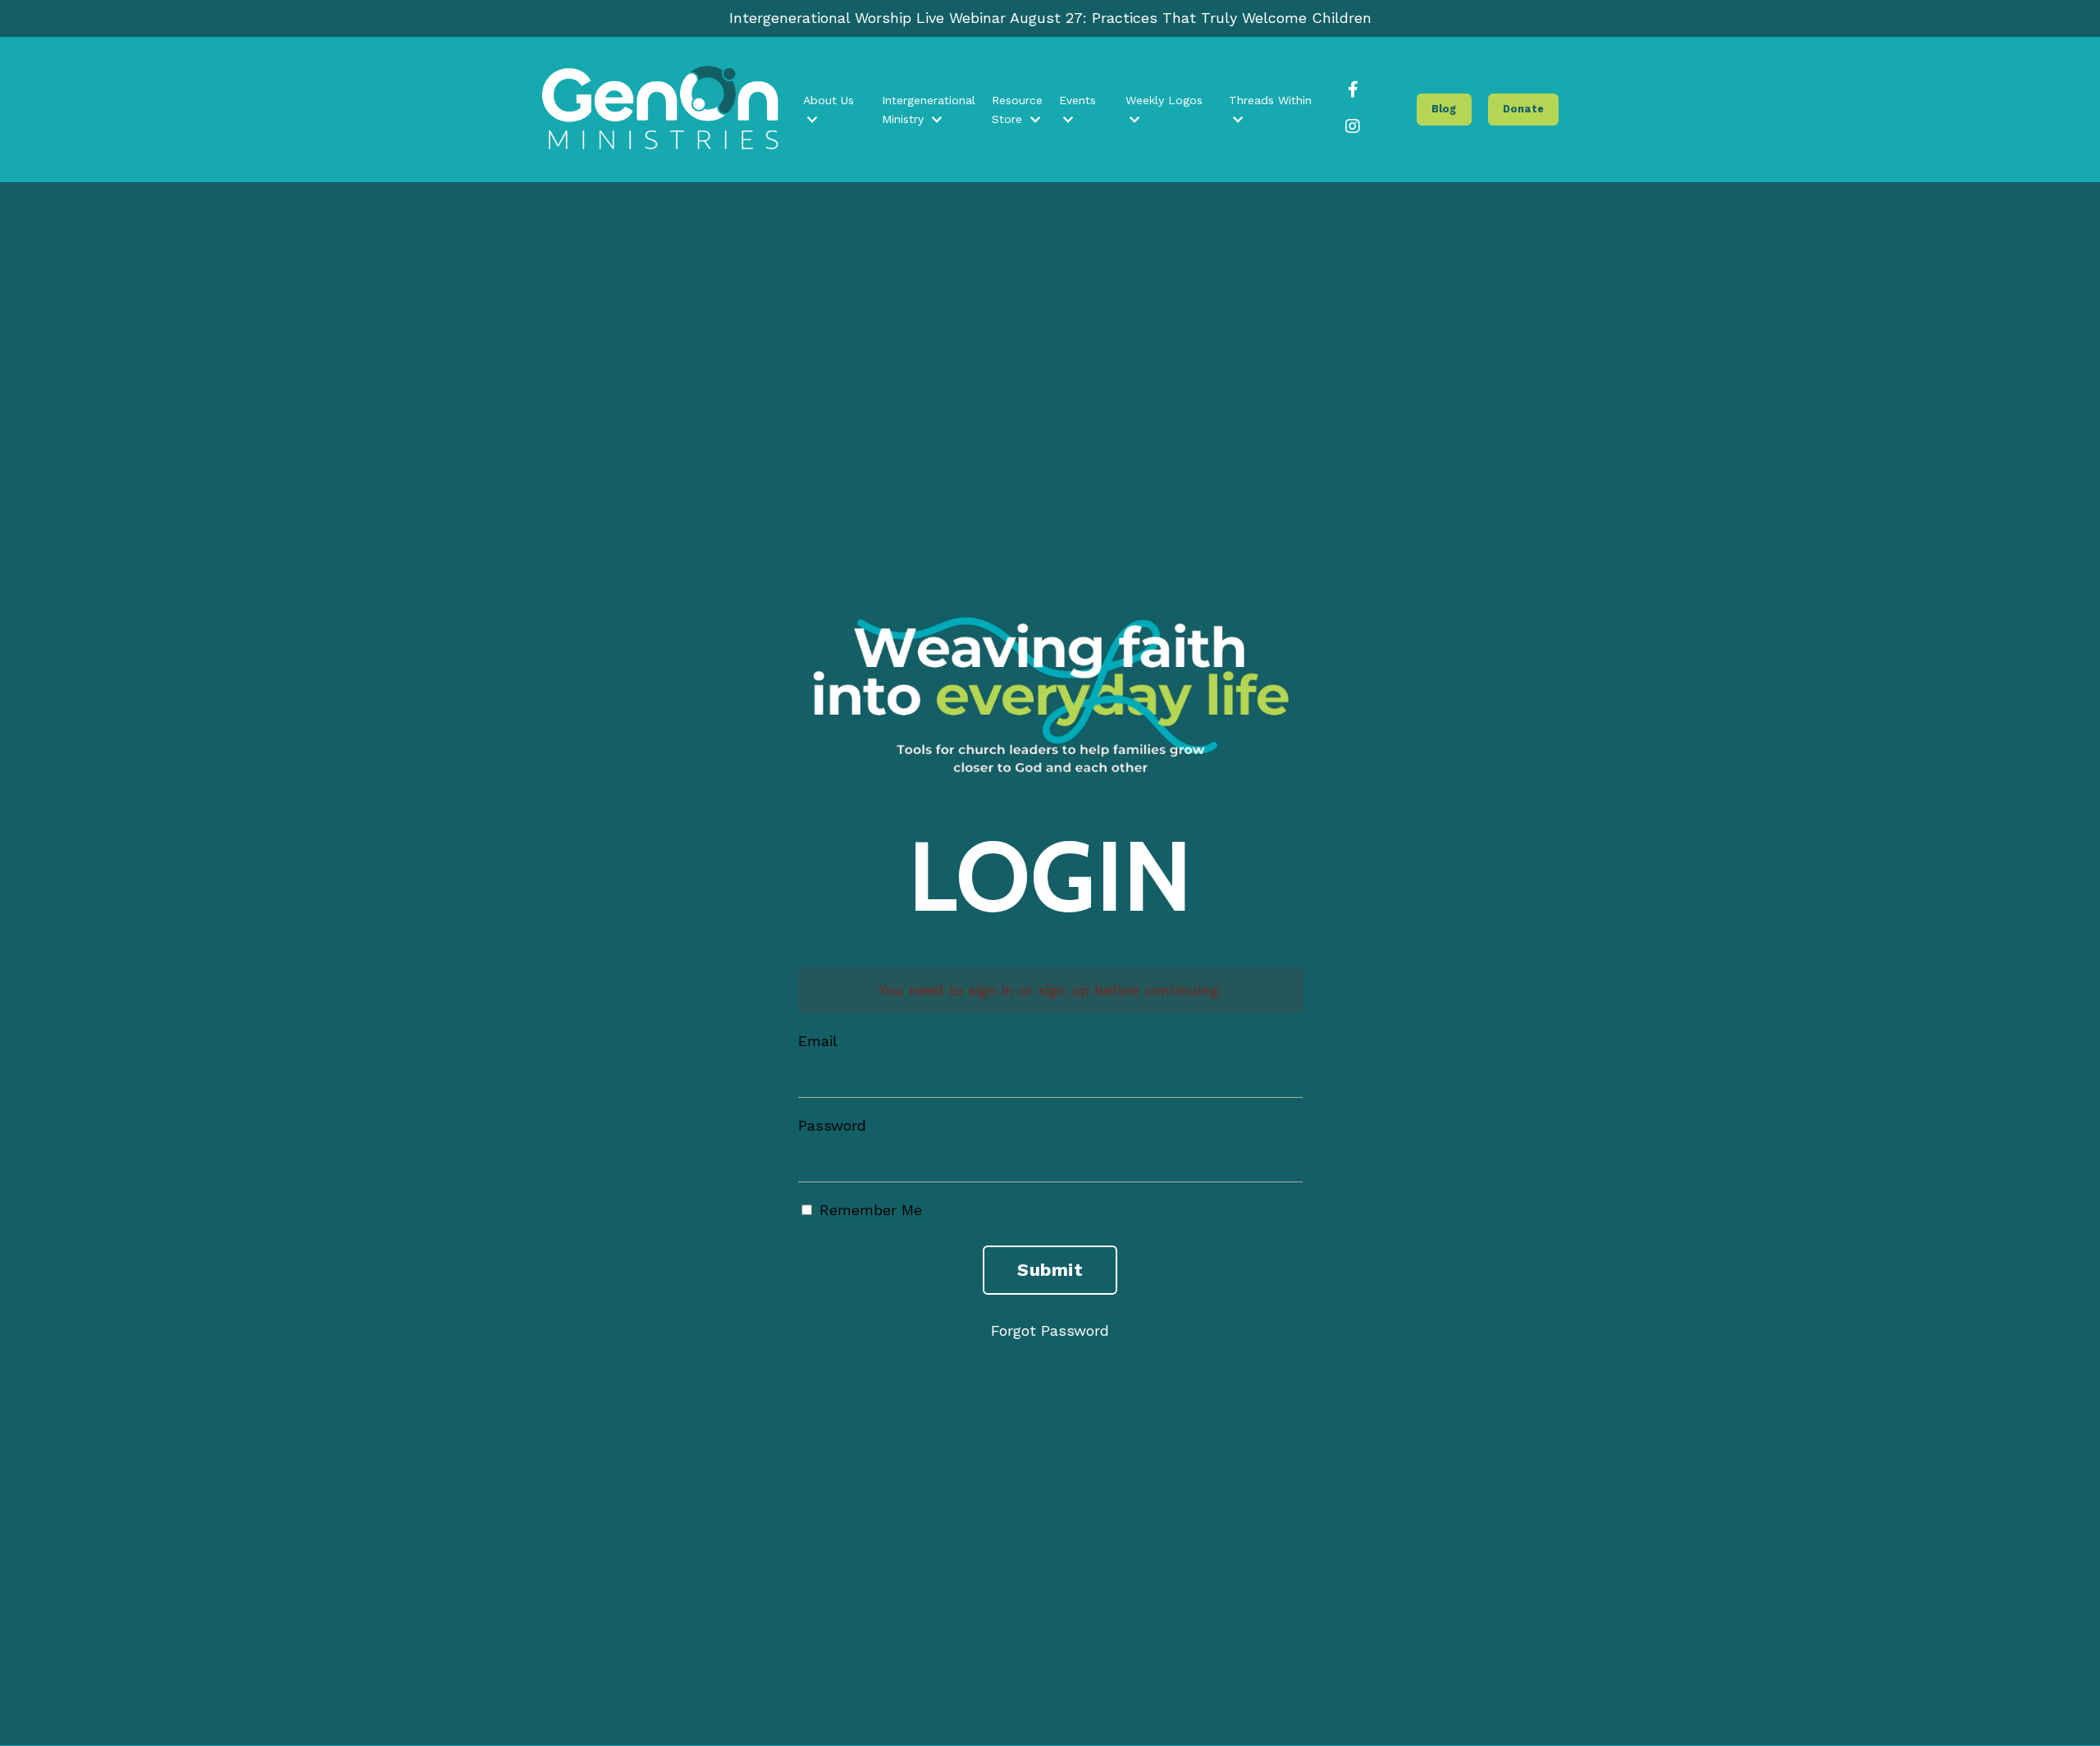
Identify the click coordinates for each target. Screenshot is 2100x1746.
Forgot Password (1050, 1330)
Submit (1050, 1270)
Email (818, 1041)
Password (832, 1125)
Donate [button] (1524, 109)
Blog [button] (1444, 109)
